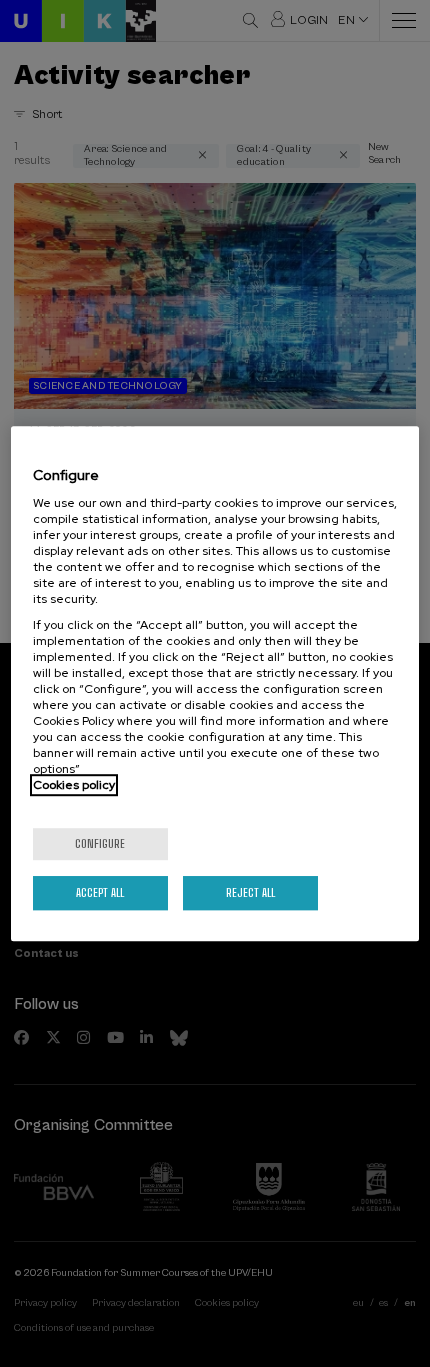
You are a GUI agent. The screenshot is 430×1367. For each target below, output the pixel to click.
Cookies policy (74, 785)
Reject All (250, 892)
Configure (100, 843)
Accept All (100, 892)
